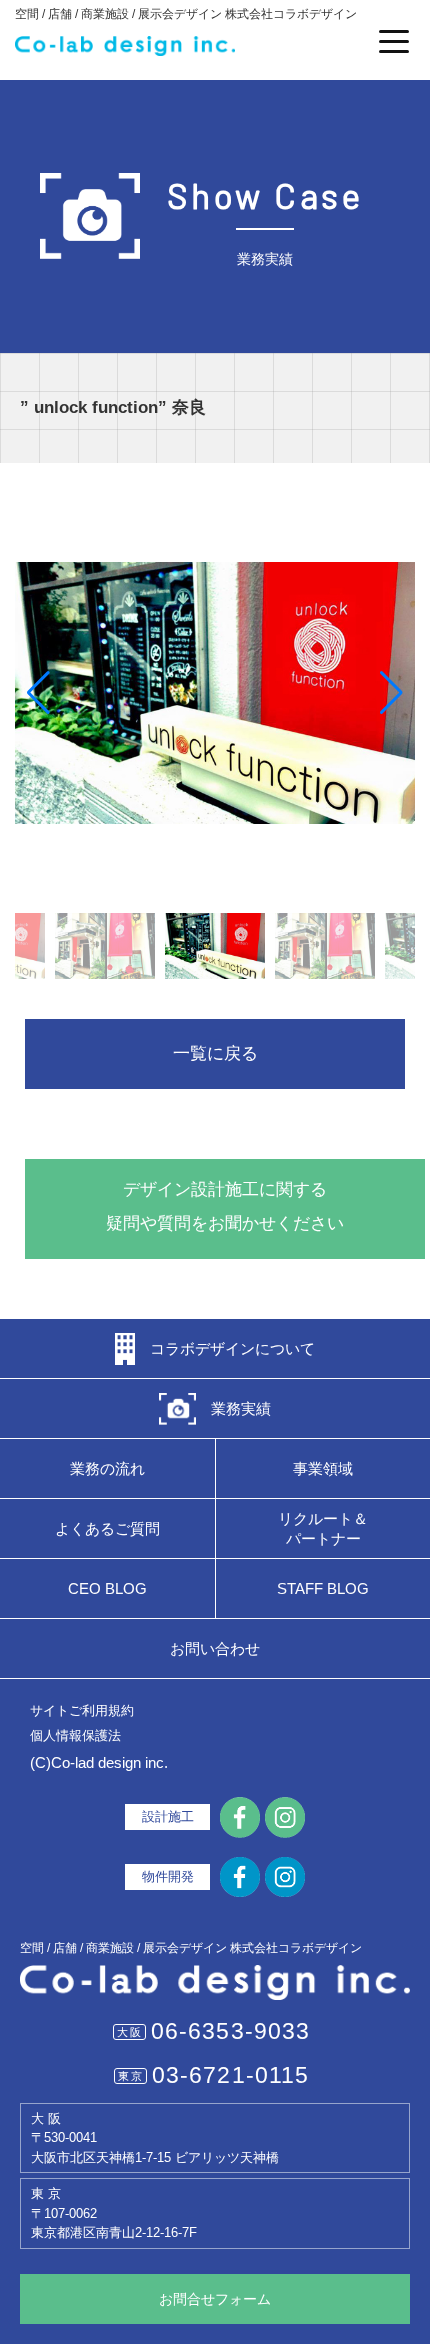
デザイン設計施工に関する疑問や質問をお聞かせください (225, 1206)
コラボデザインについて (232, 1348)
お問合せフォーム (215, 2299)
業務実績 (241, 1408)
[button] (38, 693)
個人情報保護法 (75, 1735)
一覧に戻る (215, 1053)
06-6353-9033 (231, 2031)
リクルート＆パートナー (323, 1528)
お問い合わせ (215, 1648)
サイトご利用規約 (82, 1710)
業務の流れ (107, 1468)
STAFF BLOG (323, 1588)
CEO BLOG (107, 1588)
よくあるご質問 (107, 1528)
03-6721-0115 (231, 2075)
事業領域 (323, 1468)
